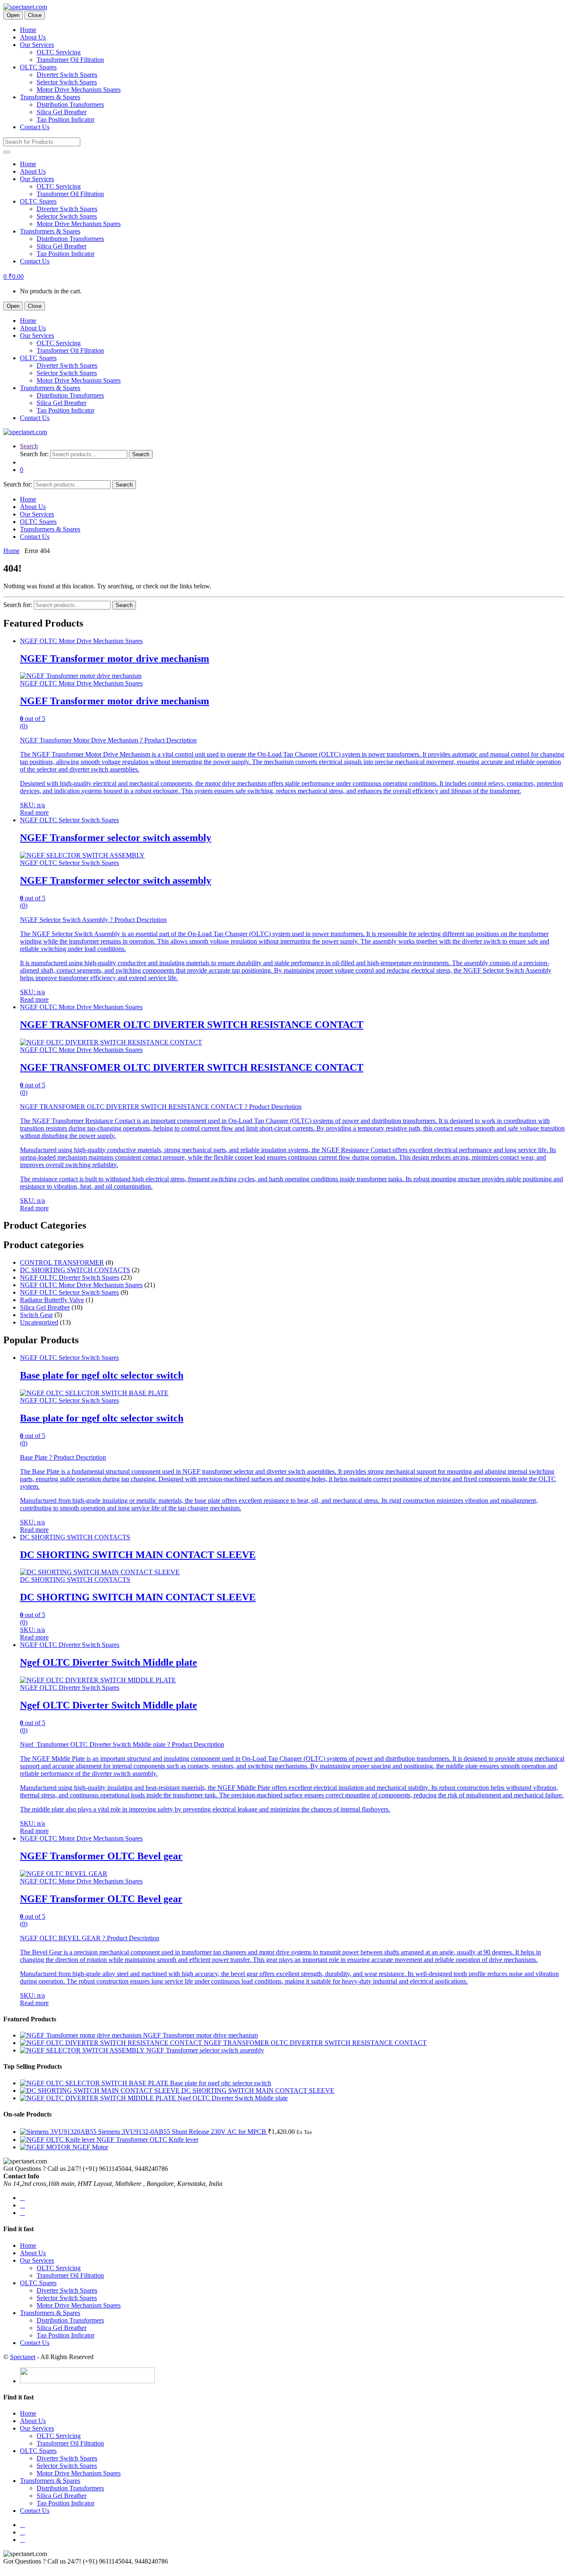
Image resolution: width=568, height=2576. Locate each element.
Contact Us (35, 127)
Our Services (37, 45)
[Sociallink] (22, 2198)
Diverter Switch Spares (67, 75)
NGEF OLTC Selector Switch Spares (69, 820)
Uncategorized (39, 1322)
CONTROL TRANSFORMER (62, 1262)
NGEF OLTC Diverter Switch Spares (70, 1277)
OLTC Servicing (59, 52)
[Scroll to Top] (6, 2569)
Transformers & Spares (50, 97)
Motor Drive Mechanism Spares (79, 90)
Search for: (34, 454)
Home (28, 30)
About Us (33, 37)
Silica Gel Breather (62, 112)
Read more (34, 812)
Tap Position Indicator (65, 119)
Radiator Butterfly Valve (52, 1300)
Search (29, 446)
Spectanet (23, 2357)
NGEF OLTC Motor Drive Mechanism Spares (81, 641)
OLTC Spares (38, 67)
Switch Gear (36, 1315)
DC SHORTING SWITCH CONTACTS (75, 1270)
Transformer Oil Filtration (70, 60)
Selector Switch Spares (67, 82)
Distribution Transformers (70, 104)
